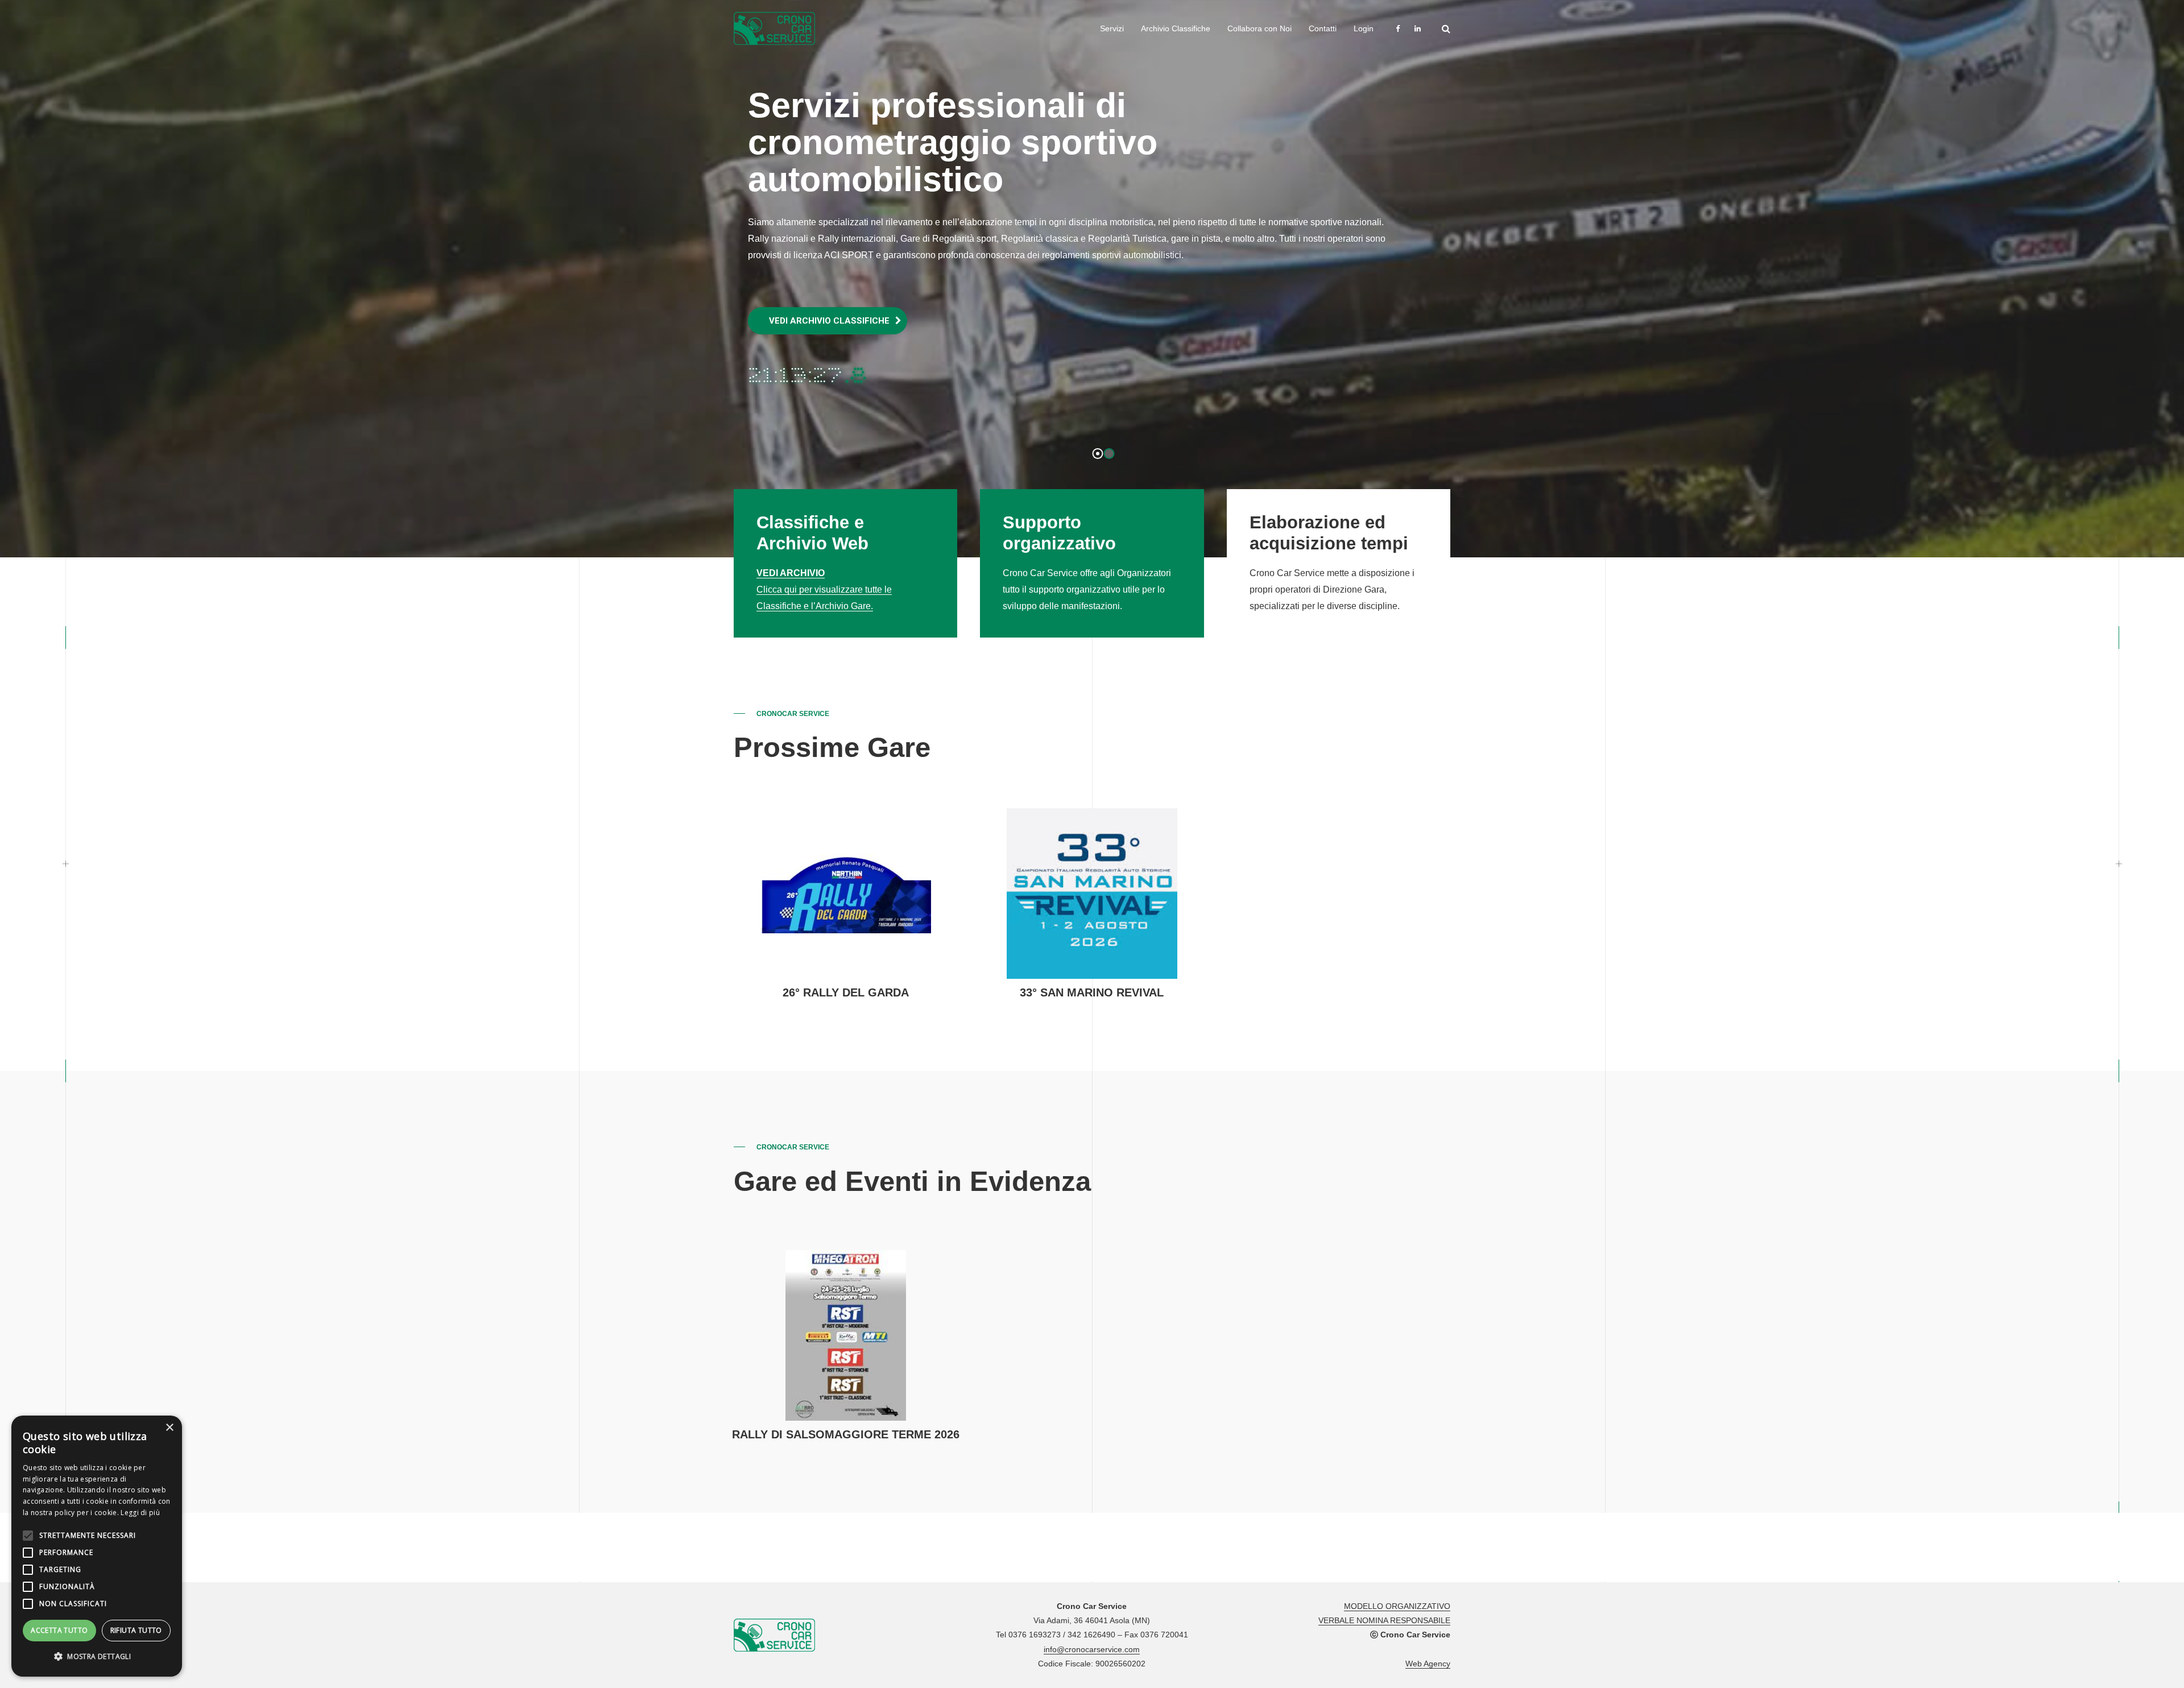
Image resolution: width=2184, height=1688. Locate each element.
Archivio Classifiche (1176, 28)
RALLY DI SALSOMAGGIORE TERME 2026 (846, 1434)
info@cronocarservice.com (1092, 1649)
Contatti (1323, 28)
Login (1364, 28)
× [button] (169, 1428)
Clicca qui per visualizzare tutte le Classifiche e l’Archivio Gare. (824, 589)
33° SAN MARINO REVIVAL (1092, 992)
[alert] (97, 1546)
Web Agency (1428, 1664)
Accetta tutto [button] (59, 1630)
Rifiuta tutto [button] (136, 1630)
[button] (97, 1657)
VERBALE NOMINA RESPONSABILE (1384, 1620)
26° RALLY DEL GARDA (846, 992)
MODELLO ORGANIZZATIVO (1397, 1606)
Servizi (1112, 28)
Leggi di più (140, 1513)
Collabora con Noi (1259, 28)
